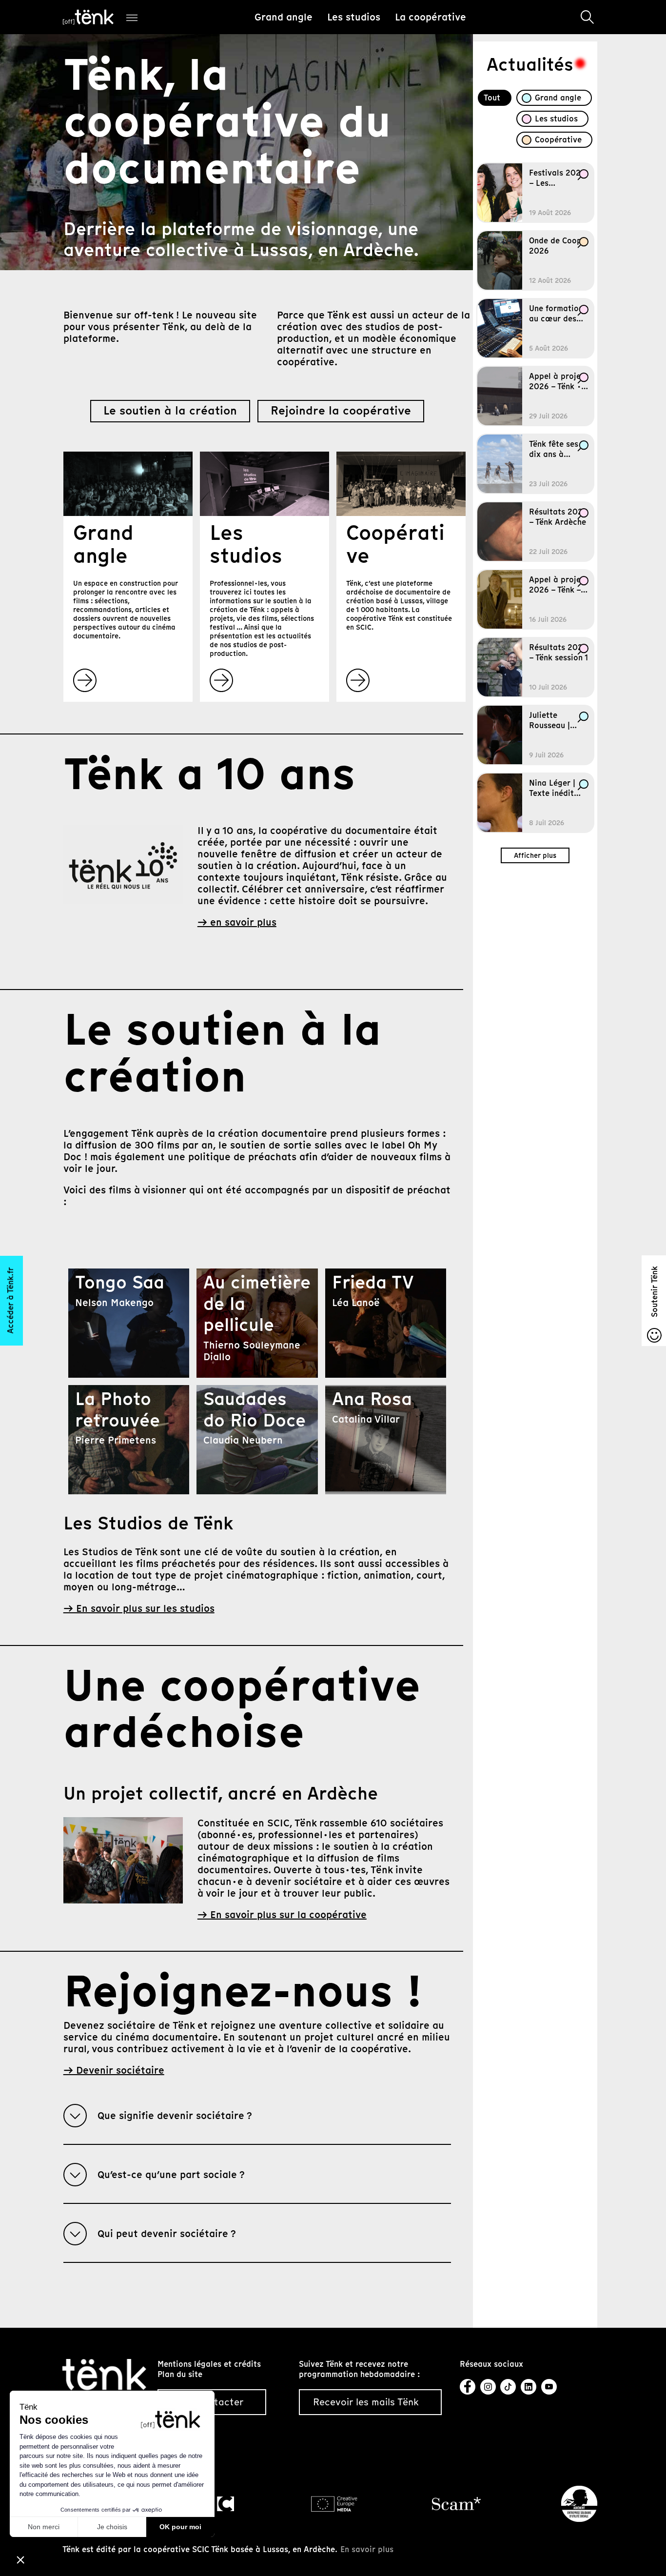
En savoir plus (367, 2549)
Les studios (354, 17)
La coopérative (431, 17)
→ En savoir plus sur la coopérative (282, 1915)
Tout (492, 98)
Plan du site (180, 2374)
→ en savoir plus (237, 922)
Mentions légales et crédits (209, 2364)
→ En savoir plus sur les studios (139, 1608)
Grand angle (284, 17)
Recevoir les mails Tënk (366, 2402)
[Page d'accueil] (88, 17)
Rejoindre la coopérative (341, 411)
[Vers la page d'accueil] (105, 2374)
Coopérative (558, 140)
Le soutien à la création (170, 411)
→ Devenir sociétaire (114, 2070)
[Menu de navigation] (132, 17)
